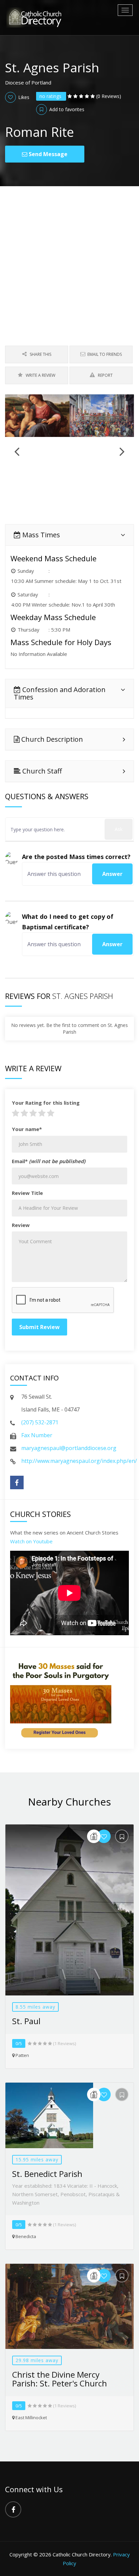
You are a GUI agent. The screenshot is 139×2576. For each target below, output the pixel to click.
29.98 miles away (37, 2360)
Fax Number (37, 1435)
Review (21, 1225)
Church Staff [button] (41, 771)
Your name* (27, 1129)
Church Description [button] (51, 739)
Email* (49, 1161)
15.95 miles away (37, 2160)
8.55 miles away (35, 2007)
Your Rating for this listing (46, 1103)
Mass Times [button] (40, 535)
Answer (112, 874)
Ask (119, 829)
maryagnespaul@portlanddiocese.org (69, 1448)
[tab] (69, 535)
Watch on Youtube (31, 1541)
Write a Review (40, 375)
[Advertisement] (69, 259)
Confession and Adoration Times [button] (60, 693)
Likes (23, 97)
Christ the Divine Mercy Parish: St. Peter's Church (60, 2379)
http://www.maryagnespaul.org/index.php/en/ (79, 1461)
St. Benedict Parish (47, 2174)
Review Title (27, 1193)
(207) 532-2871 (40, 1422)
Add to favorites (66, 109)
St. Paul (26, 2021)
